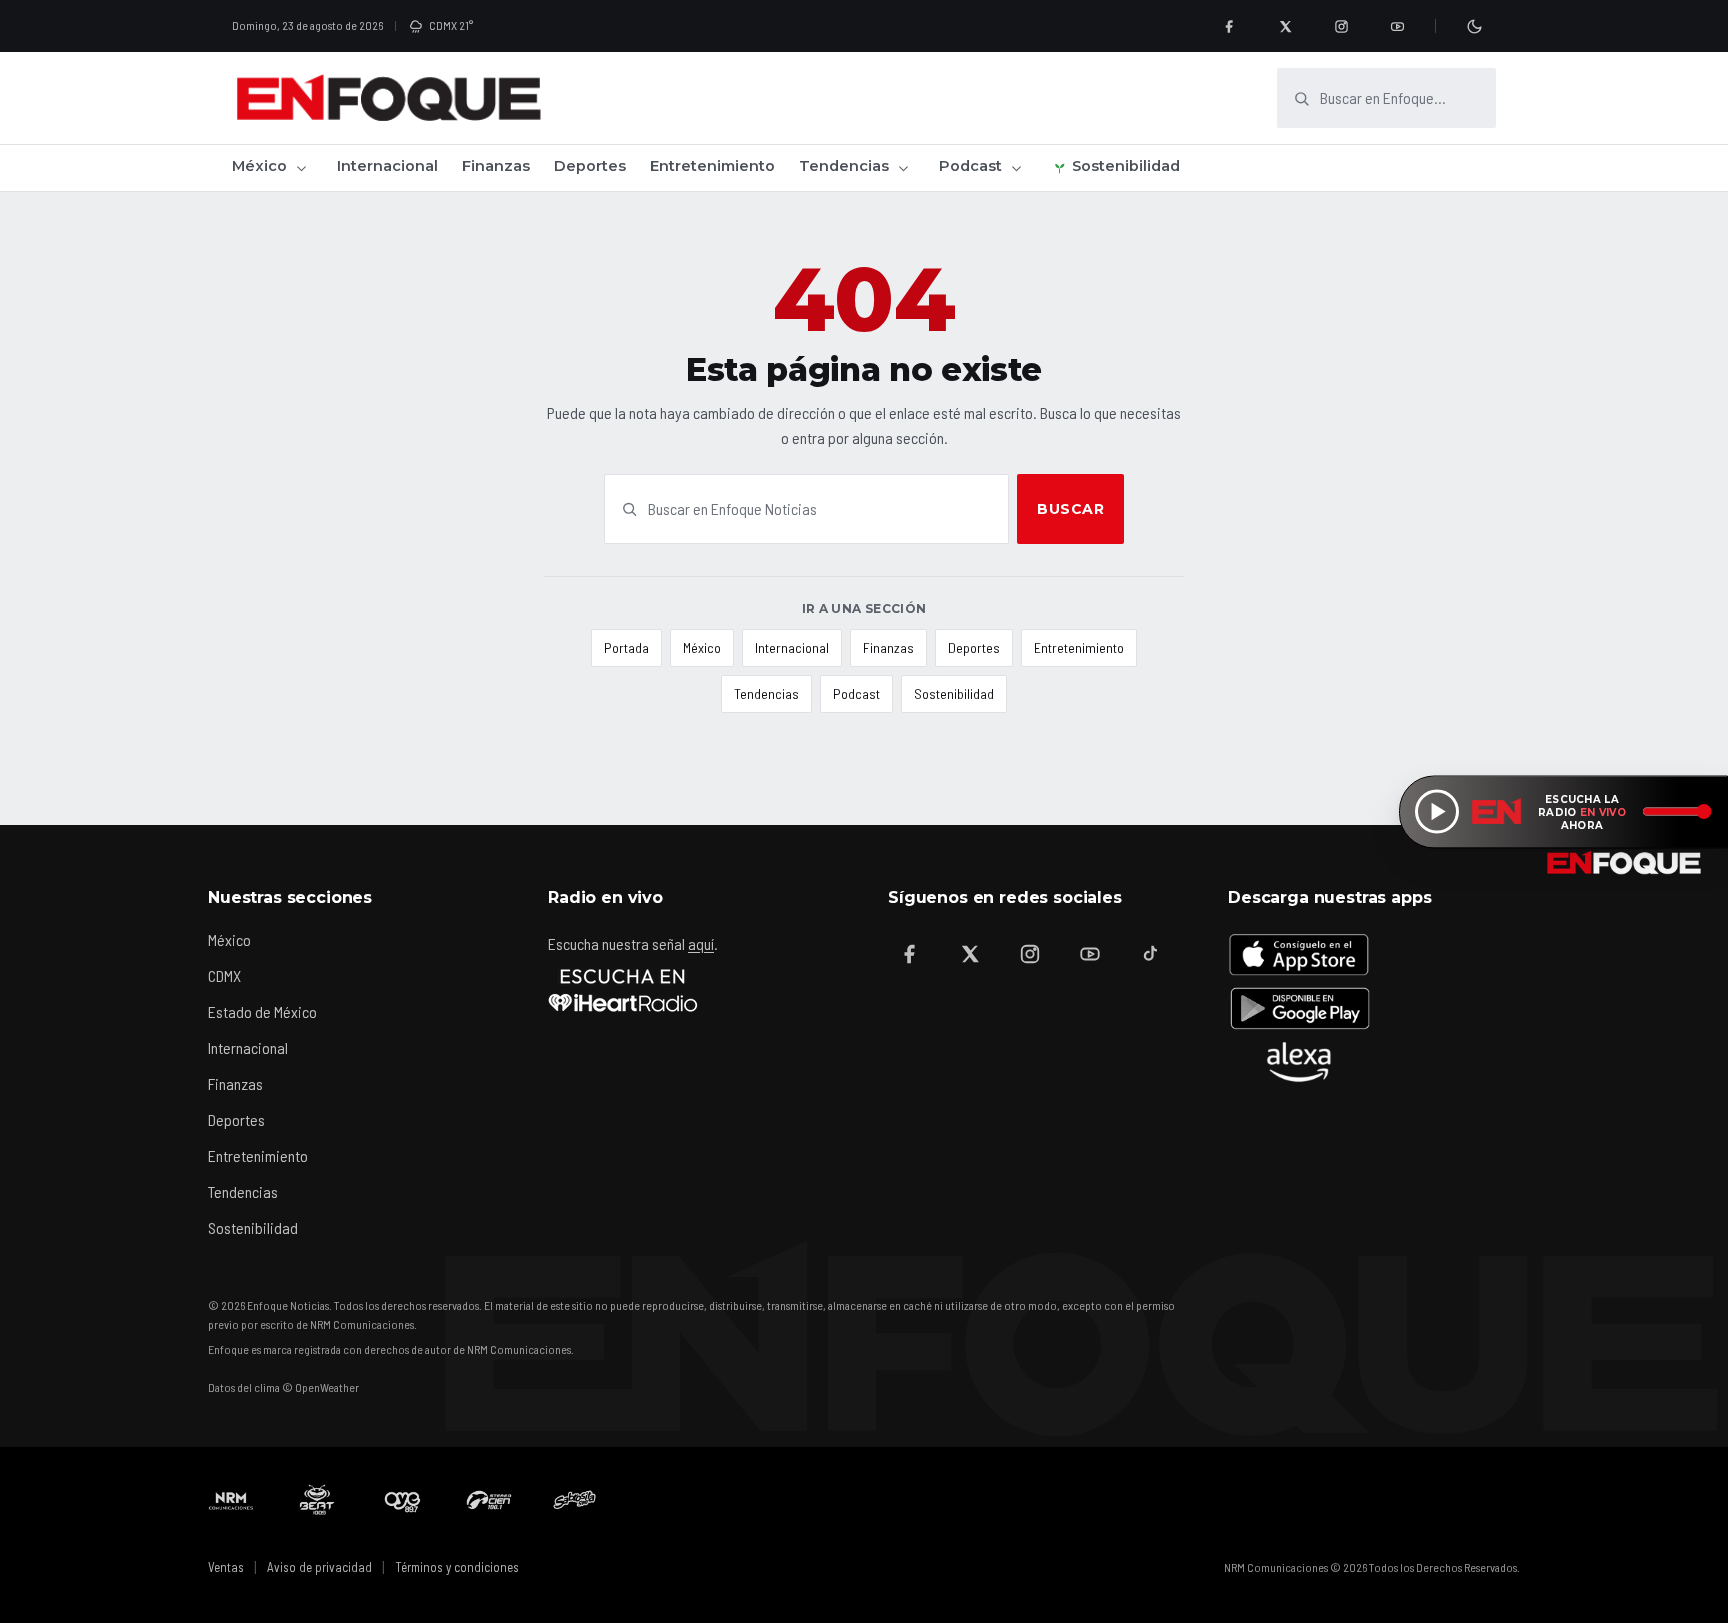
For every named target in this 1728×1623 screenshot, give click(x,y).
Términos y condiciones (457, 1567)
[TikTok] (1150, 954)
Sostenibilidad (1126, 166)
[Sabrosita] (575, 1500)
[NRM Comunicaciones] (231, 1500)
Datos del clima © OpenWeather (283, 1387)
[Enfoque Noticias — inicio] (388, 98)
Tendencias (844, 166)
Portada (626, 647)
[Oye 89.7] (403, 1500)
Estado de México (262, 1011)
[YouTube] (1397, 26)
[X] (1285, 26)
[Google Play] (1299, 1008)
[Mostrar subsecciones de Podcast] (1016, 168)
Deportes (590, 166)
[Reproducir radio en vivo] (1437, 812)
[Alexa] (1299, 1062)
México (259, 166)
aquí (701, 943)
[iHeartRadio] (623, 990)
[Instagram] (1341, 26)
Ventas (226, 1567)
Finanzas (496, 166)
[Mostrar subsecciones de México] (301, 168)
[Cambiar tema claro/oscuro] (1474, 26)
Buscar (1070, 509)
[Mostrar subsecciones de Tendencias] (903, 168)
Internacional (387, 166)
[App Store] (1299, 954)
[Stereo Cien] (489, 1500)
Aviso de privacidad (319, 1567)
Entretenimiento (712, 166)
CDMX (224, 975)
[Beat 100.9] (317, 1500)
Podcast (970, 166)
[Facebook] (1229, 26)
